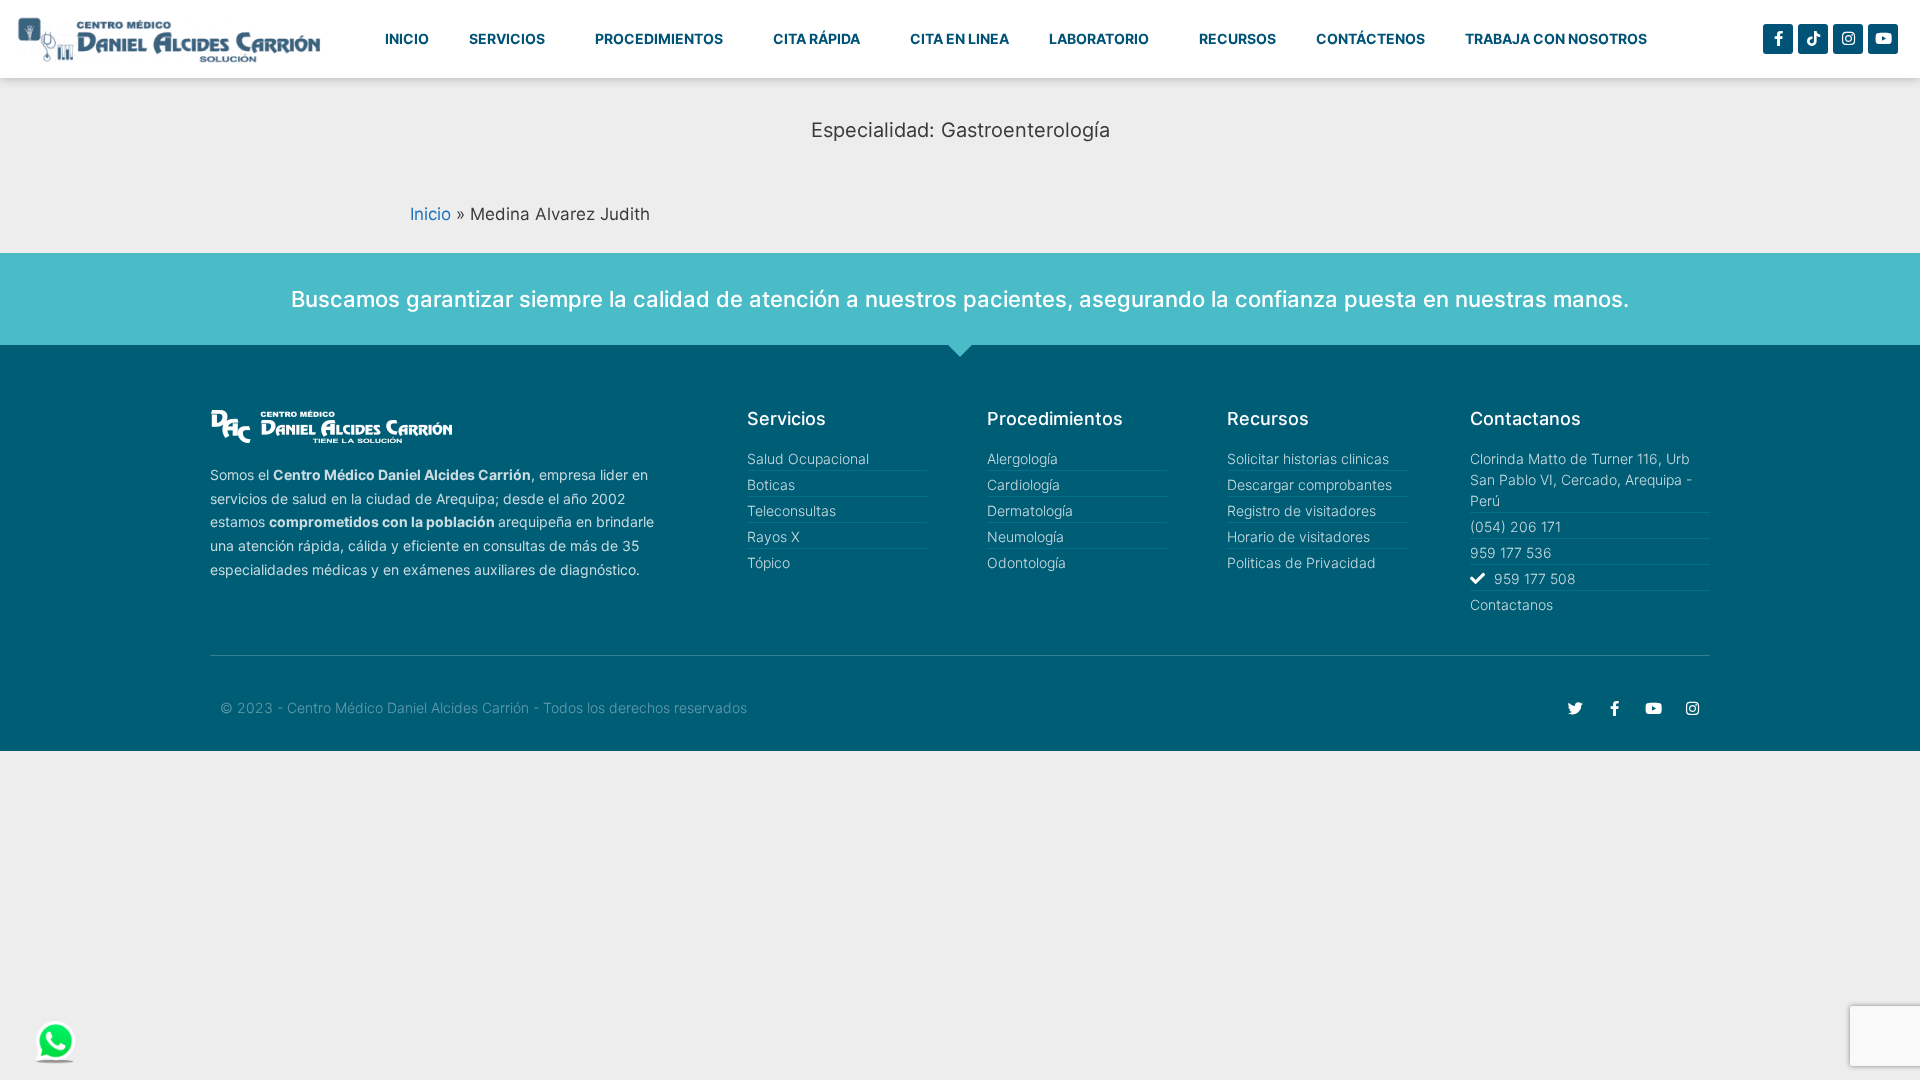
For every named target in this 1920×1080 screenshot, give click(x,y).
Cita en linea (959, 38)
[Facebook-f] (1778, 39)
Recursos (1237, 38)
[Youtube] (1883, 39)
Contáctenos (1370, 38)
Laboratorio (1099, 38)
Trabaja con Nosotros (1556, 38)
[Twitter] (1575, 708)
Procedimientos (659, 38)
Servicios (507, 38)
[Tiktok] (1813, 39)
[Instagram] (1848, 39)
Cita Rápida (816, 38)
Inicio (407, 38)
